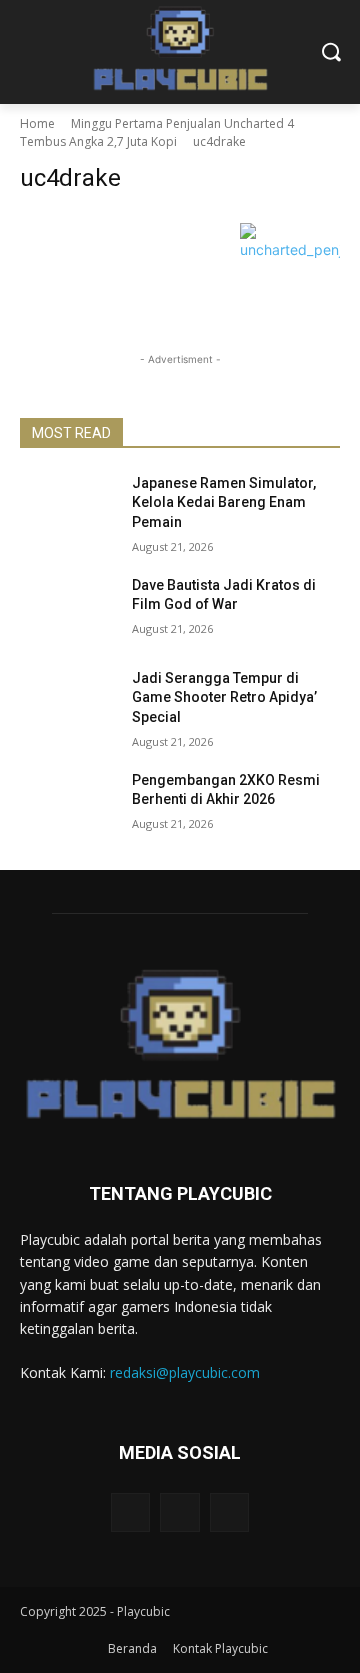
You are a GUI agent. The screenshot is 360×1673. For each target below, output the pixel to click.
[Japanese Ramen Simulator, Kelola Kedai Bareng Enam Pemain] (68, 507)
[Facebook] (130, 1512)
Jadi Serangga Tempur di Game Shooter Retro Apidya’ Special (224, 697)
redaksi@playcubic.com (185, 1372)
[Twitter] (229, 1512)
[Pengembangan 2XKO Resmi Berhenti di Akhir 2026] (68, 804)
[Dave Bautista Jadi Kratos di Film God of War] (68, 609)
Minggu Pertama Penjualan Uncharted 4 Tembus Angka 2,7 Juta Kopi (157, 132)
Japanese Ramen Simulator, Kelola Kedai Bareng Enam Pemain (224, 502)
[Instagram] (179, 1512)
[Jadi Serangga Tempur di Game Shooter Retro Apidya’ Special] (68, 702)
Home (37, 123)
